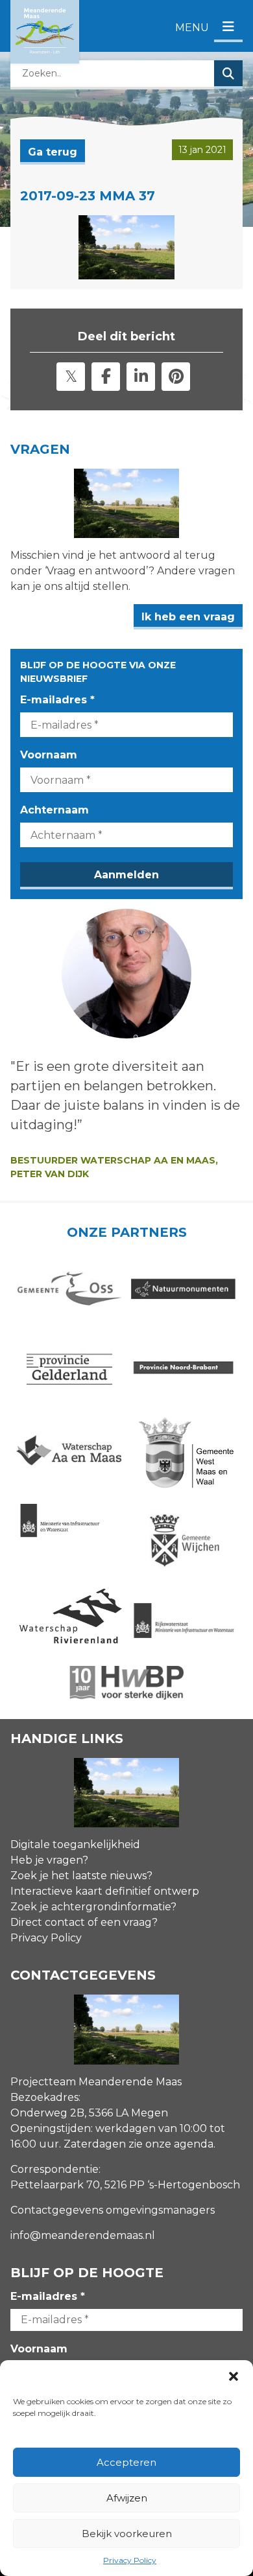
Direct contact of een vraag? (84, 1922)
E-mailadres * (57, 700)
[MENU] (228, 28)
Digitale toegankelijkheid (75, 1844)
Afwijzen (127, 2498)
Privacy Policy (130, 2560)
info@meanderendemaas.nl (83, 2235)
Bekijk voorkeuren (127, 2534)
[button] (234, 2376)
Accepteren (126, 2462)
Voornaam (49, 755)
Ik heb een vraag (188, 617)
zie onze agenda (171, 2144)
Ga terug (53, 152)
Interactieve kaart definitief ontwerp (105, 1891)
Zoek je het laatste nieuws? (81, 1876)
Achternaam (54, 810)
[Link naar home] (45, 32)
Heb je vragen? (49, 1860)
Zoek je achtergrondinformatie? (93, 1907)
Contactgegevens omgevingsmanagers (113, 2210)
